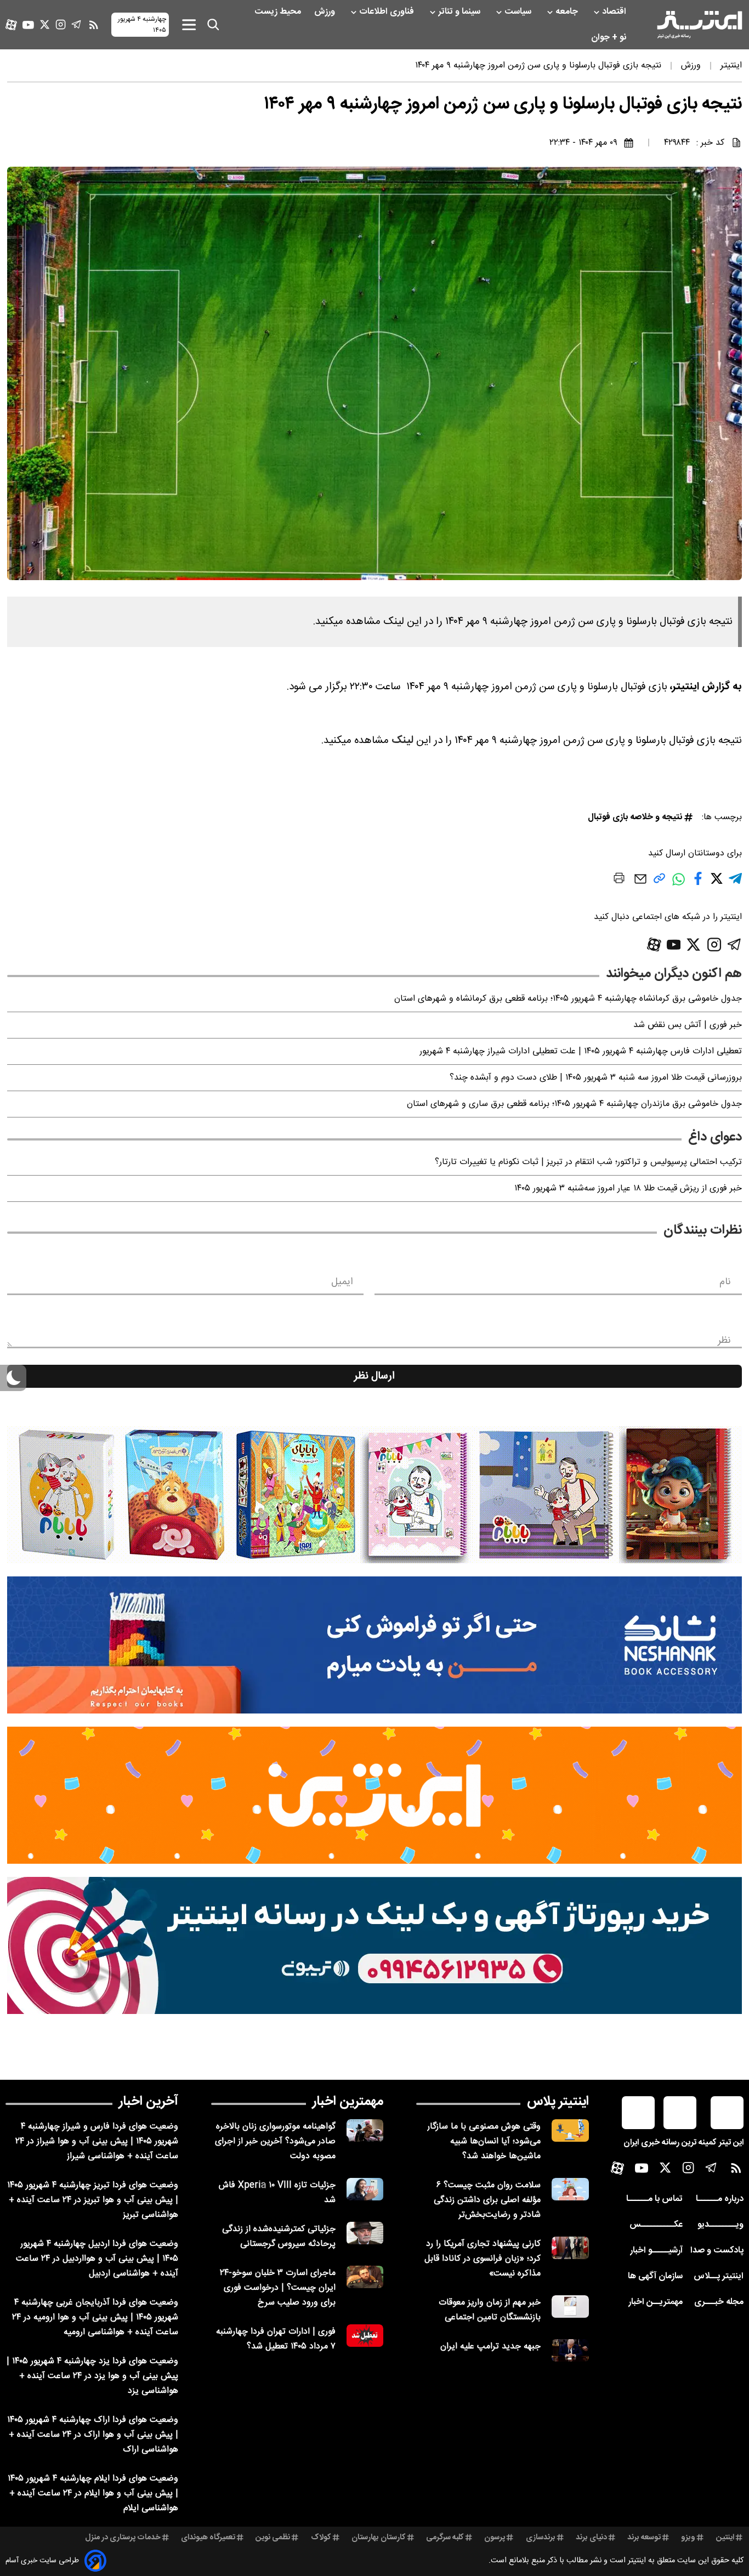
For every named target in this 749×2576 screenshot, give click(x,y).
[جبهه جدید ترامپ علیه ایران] (570, 2350)
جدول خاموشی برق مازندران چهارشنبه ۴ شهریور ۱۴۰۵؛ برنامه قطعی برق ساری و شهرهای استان (574, 1104)
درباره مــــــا (720, 2199)
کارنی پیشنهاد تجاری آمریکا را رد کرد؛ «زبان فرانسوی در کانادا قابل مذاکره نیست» (483, 2259)
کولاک (321, 2538)
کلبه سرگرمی (445, 2538)
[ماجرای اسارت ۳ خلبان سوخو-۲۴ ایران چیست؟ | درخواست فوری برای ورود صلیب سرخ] (365, 2277)
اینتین (725, 2538)
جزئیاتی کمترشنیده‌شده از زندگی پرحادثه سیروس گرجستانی (279, 2237)
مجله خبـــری (719, 2302)
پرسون (495, 2538)
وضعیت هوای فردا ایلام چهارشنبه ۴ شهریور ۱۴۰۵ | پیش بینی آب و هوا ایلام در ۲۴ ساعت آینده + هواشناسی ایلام (93, 2493)
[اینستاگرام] (61, 24)
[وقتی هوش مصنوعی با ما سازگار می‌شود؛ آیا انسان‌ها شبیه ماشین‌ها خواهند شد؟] (570, 2130)
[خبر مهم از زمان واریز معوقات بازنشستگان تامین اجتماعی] (570, 2307)
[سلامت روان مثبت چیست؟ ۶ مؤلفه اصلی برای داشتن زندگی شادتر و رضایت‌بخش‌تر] (570, 2189)
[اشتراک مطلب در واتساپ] (679, 885)
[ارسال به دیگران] (640, 884)
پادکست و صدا (717, 2251)
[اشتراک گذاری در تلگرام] (735, 883)
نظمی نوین (273, 2538)
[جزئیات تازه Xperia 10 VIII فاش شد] (365, 2189)
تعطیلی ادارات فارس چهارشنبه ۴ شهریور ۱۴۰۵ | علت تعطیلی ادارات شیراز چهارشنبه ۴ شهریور (581, 1051)
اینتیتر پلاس (558, 2102)
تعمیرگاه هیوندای (208, 2538)
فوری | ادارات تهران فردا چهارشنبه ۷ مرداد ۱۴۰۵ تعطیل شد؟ (276, 2339)
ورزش (326, 12)
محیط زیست (279, 12)
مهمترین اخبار (348, 2102)
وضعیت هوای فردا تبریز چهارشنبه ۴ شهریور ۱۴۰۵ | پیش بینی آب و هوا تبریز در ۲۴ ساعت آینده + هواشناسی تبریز (93, 2200)
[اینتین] (374, 1795)
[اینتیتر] (700, 25)
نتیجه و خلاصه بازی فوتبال (635, 817)
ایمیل (342, 1282)
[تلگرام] (76, 24)
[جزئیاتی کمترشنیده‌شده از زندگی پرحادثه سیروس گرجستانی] (365, 2233)
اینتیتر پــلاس (719, 2276)
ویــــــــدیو (720, 2225)
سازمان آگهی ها (655, 2276)
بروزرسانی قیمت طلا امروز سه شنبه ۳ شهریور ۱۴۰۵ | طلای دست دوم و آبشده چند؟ (596, 1078)
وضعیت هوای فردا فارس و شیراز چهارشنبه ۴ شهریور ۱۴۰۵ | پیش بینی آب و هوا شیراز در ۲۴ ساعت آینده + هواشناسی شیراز (97, 2141)
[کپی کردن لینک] (659, 883)
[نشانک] (374, 1645)
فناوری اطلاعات (388, 12)
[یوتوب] (28, 25)
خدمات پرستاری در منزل (123, 2538)
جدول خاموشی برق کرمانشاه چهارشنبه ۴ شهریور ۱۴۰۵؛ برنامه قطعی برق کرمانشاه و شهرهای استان (568, 999)
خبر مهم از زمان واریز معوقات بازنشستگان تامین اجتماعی (490, 2310)
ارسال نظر (374, 1376)
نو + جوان (610, 38)
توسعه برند (644, 2538)
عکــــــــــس (656, 2225)
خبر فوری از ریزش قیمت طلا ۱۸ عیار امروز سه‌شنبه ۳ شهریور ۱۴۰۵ (628, 1188)
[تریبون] (374, 1945)
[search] (213, 25)
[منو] (189, 24)
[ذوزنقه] (374, 1495)
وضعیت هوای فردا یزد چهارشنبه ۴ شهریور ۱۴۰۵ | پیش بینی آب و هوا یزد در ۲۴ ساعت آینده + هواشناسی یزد (92, 2376)
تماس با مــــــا (654, 2199)
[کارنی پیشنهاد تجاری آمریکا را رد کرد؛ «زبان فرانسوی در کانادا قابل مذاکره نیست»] (570, 2248)
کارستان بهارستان (379, 2538)
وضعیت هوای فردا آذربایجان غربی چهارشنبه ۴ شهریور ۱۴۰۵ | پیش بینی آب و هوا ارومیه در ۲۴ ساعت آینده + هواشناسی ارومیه (95, 2317)
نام (725, 1282)
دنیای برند (591, 2538)
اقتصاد (615, 12)
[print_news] (619, 880)
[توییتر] (45, 24)
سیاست (519, 12)
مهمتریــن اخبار (656, 2302)
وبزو (688, 2538)
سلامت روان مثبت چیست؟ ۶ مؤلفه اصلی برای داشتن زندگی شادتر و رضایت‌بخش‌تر (487, 2200)
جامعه (568, 12)
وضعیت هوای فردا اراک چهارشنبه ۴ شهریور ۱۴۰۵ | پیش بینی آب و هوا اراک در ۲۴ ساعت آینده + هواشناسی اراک (93, 2435)
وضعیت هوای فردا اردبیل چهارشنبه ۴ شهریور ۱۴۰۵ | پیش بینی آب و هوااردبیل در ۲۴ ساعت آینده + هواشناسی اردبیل (97, 2259)
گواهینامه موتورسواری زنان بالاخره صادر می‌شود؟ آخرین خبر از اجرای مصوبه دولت (275, 2141)
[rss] (94, 25)
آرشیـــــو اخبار (656, 2251)
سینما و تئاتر (460, 12)
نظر (724, 1341)
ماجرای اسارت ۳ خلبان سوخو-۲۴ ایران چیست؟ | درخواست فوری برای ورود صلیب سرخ (278, 2288)
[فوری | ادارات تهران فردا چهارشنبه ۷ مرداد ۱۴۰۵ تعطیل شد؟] (365, 2336)
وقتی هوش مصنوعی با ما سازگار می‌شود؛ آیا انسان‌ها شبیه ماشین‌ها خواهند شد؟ (484, 2141)
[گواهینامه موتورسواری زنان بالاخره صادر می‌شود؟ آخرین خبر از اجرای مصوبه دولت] (365, 2130)
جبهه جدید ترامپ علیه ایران (490, 2347)
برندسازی (541, 2538)
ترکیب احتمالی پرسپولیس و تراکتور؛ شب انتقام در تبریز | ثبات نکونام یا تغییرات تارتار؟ (588, 1162)
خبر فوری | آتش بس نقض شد (688, 1025)
